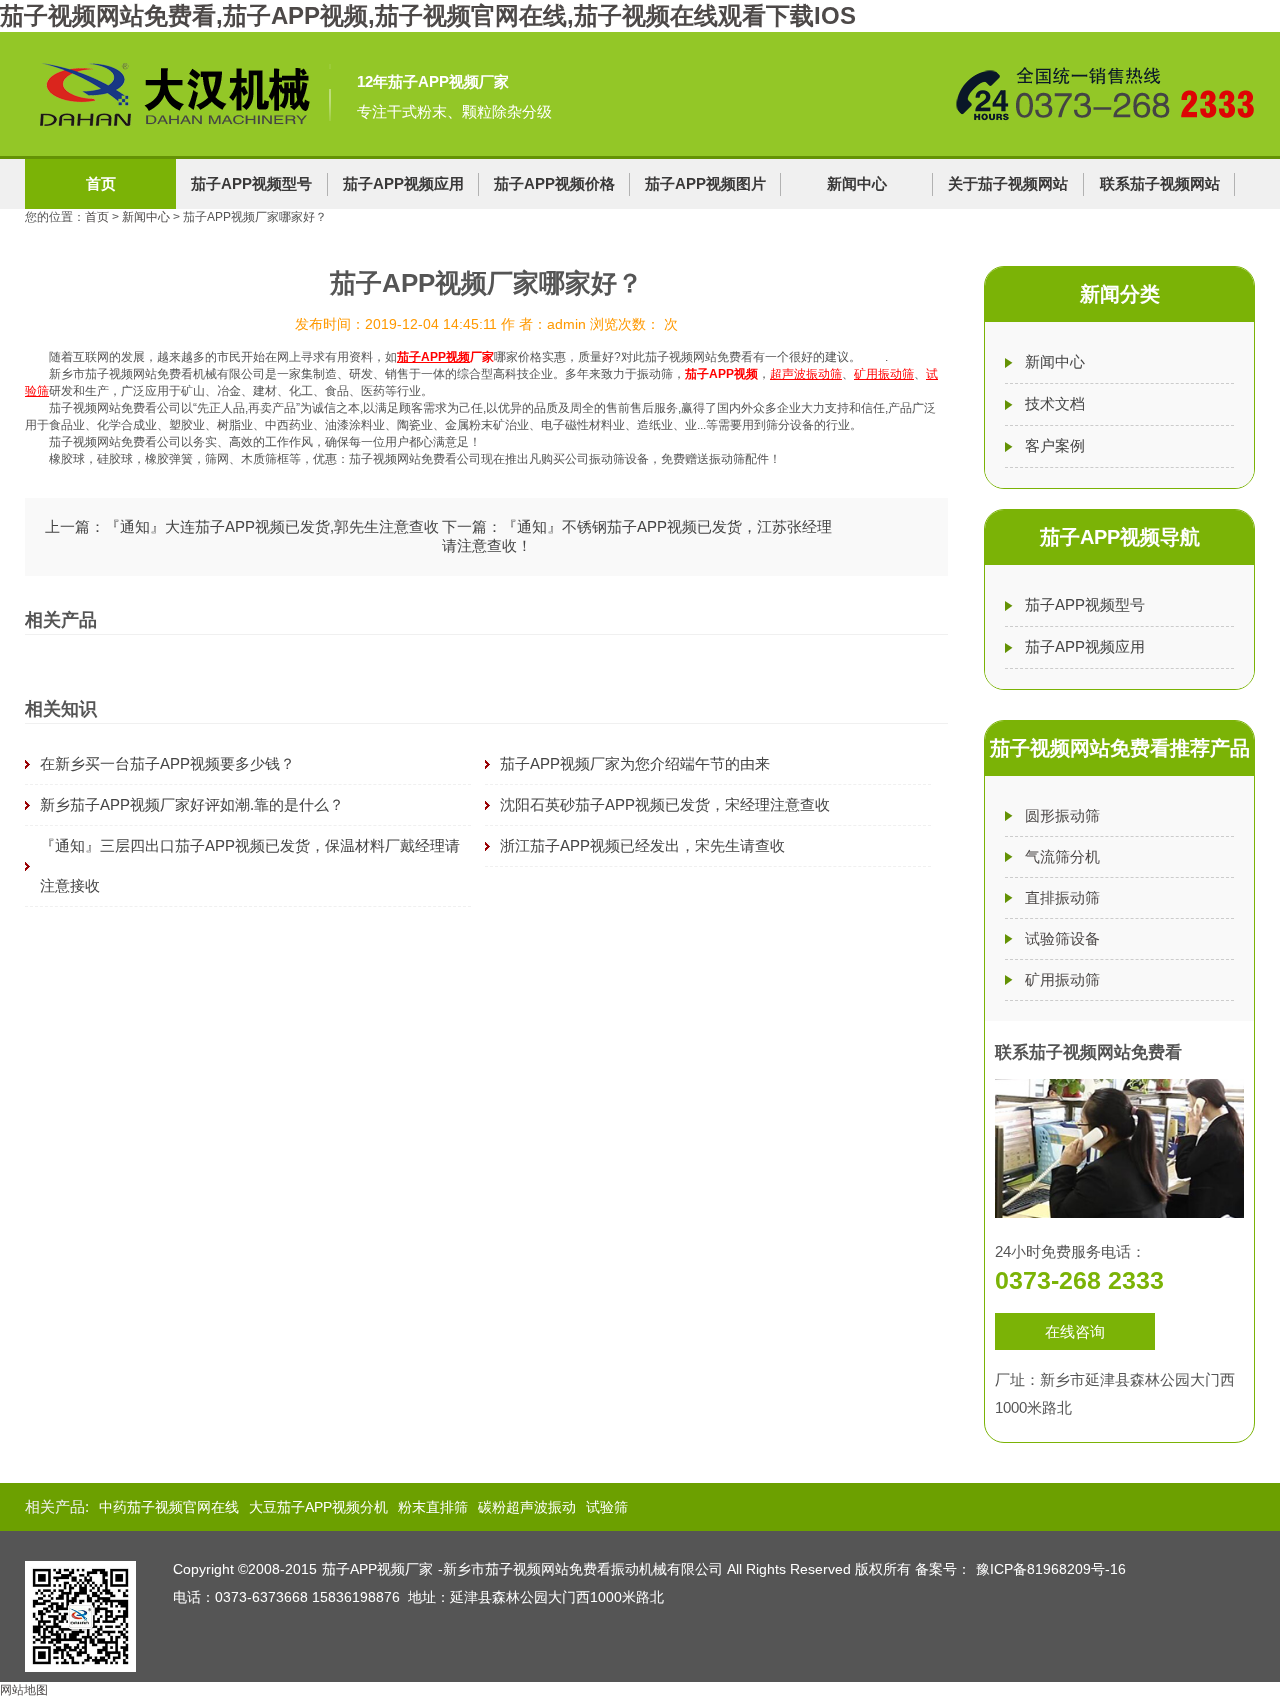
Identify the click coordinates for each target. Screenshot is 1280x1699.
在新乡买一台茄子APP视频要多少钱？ (167, 763)
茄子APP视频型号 (251, 183)
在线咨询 (1075, 1331)
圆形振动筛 (1062, 815)
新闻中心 (857, 183)
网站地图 (24, 1690)
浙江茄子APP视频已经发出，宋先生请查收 (642, 845)
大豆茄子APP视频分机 (318, 1507)
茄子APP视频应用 (403, 183)
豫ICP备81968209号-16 (1051, 1569)
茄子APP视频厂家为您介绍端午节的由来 (635, 763)
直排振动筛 (1062, 897)
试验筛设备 (1062, 938)
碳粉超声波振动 (527, 1507)
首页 (101, 183)
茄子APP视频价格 (554, 183)
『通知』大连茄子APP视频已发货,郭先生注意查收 (272, 526)
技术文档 (1055, 403)
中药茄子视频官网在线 (169, 1507)
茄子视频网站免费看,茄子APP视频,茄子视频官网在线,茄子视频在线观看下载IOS (428, 15)
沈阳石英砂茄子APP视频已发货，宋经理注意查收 (665, 804)
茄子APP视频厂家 (377, 1569)
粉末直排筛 (433, 1507)
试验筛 (607, 1507)
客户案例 (1055, 445)
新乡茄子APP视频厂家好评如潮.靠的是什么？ (192, 804)
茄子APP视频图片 (705, 183)
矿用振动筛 (1062, 979)
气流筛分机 (1062, 856)
